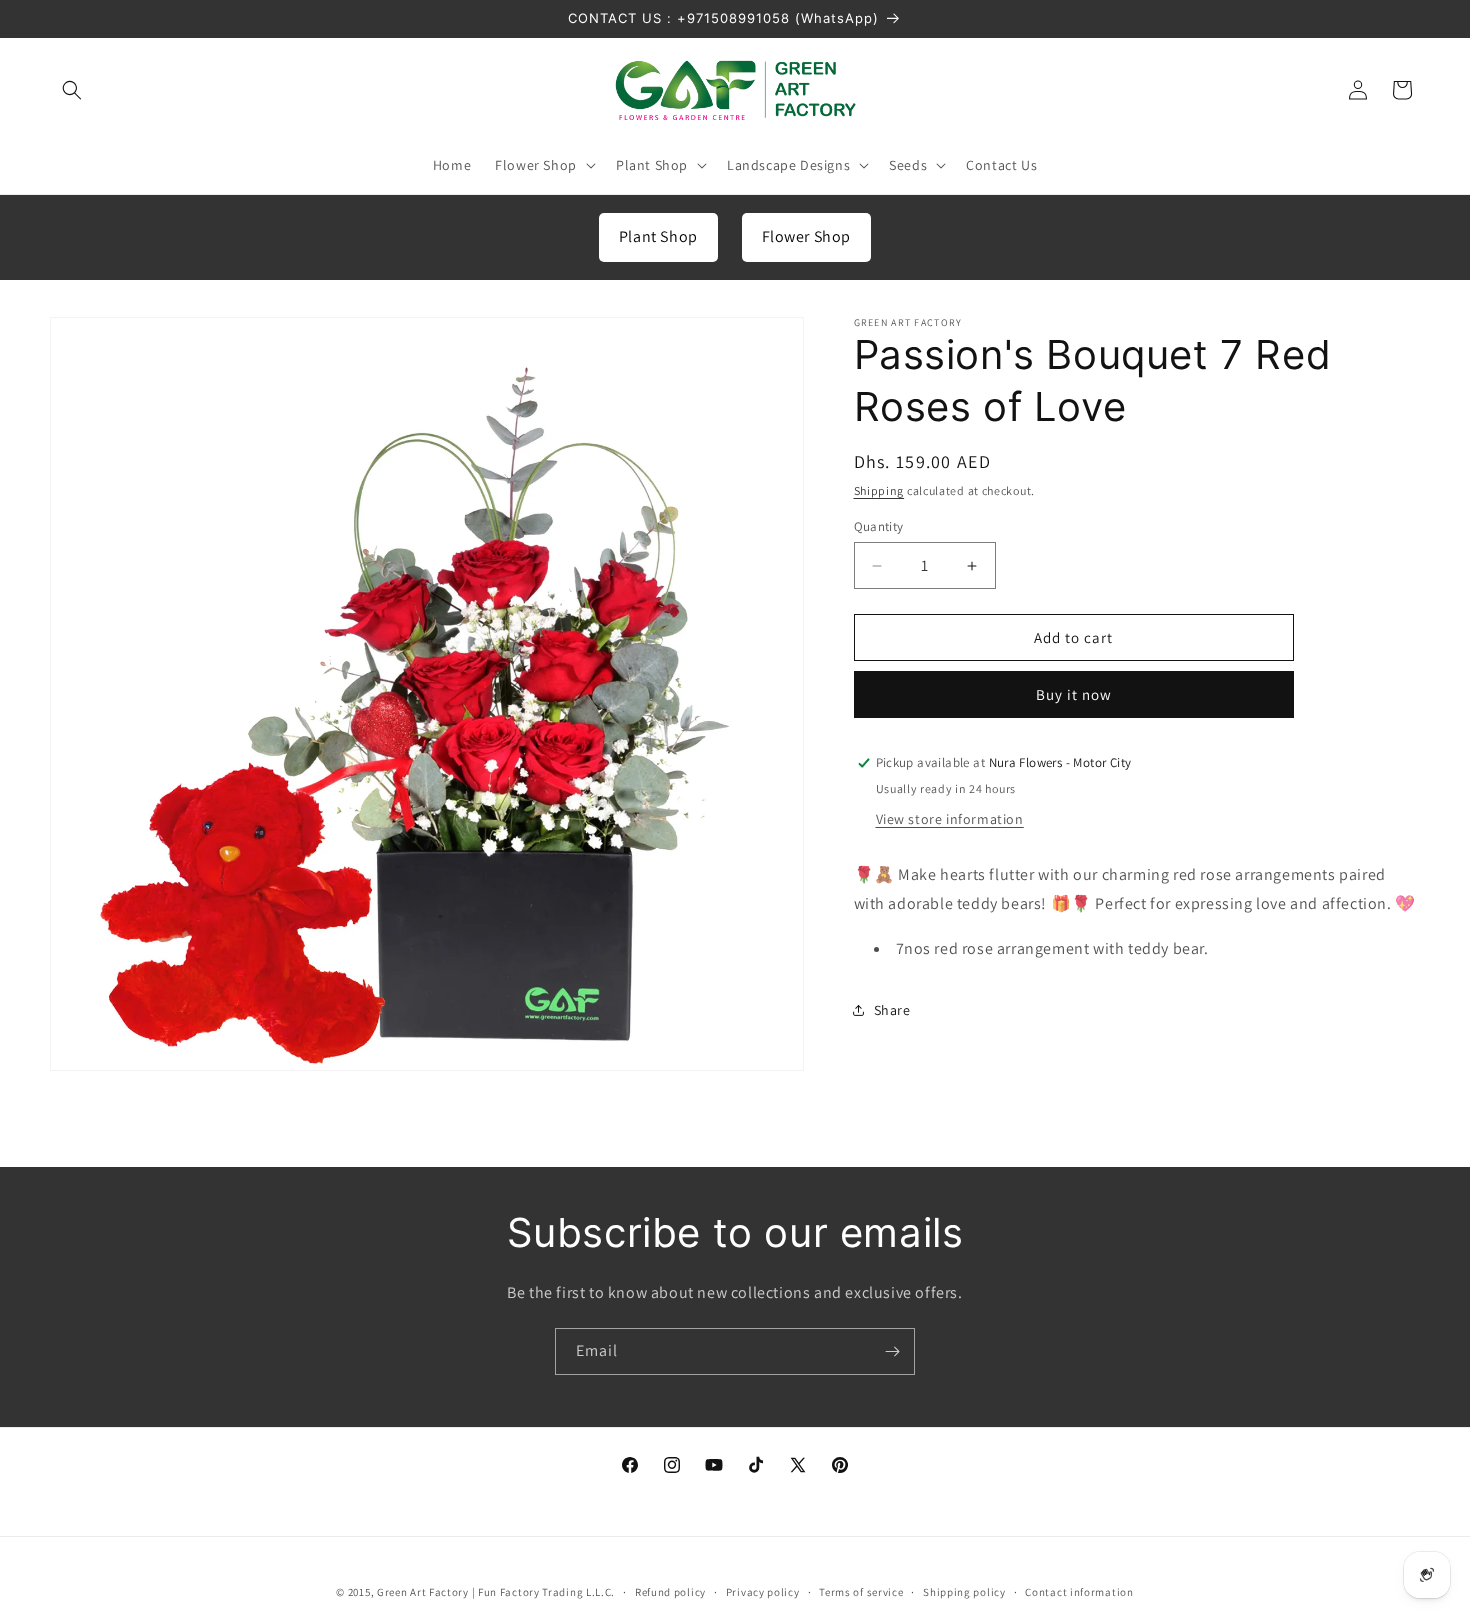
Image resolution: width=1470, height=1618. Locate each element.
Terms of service (861, 1591)
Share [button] (892, 1010)
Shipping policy (964, 1591)
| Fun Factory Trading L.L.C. (544, 1592)
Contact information (1079, 1591)
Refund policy (670, 1591)
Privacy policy (763, 1591)
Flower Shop (807, 236)
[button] (72, 90)
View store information (950, 819)
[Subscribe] (892, 1351)
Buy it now (1074, 694)
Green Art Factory (423, 1592)
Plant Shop (658, 236)
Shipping (879, 490)
